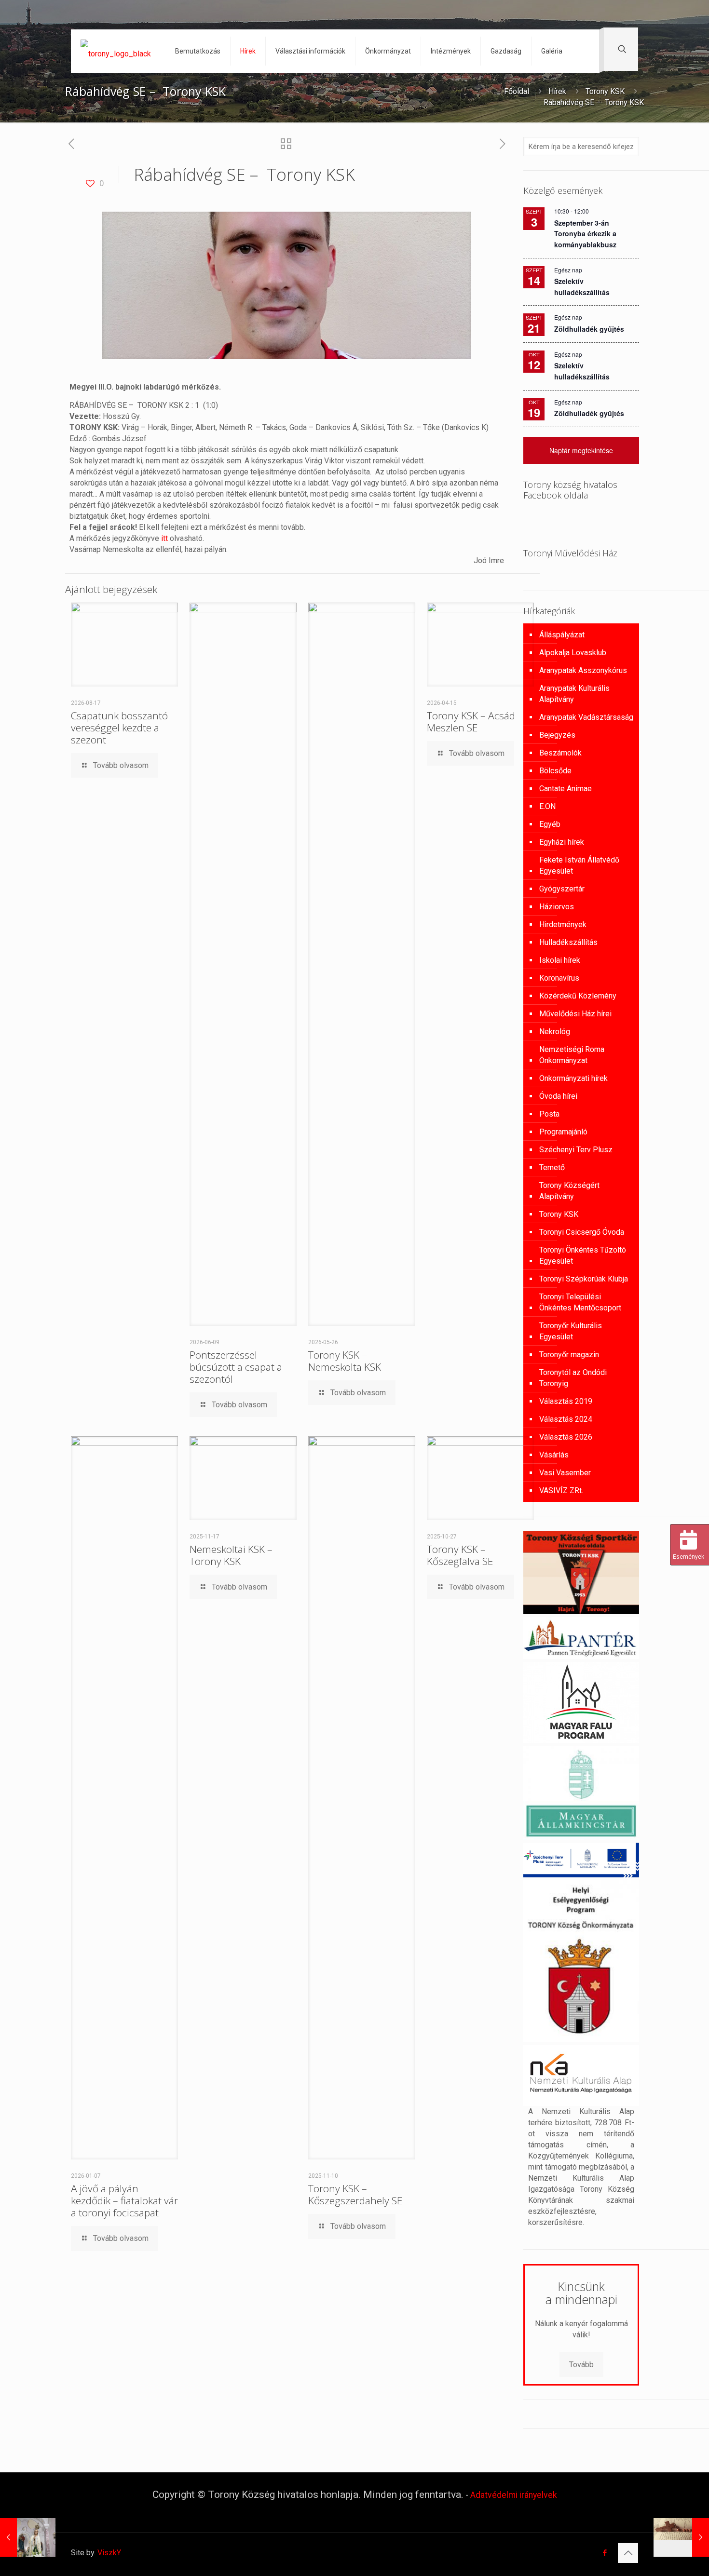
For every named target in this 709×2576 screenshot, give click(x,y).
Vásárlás (554, 1455)
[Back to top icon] (628, 2553)
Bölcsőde (555, 771)
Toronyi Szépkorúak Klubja (584, 1279)
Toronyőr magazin (569, 1355)
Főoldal (517, 91)
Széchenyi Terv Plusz (576, 1150)
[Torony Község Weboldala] (116, 51)
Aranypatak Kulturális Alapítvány (574, 694)
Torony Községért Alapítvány (569, 1191)
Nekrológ (555, 1032)
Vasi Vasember (565, 1473)
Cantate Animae (566, 789)
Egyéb (550, 824)
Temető (552, 1167)
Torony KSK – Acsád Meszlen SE (471, 722)
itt (164, 538)
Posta (549, 1114)
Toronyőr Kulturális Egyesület (571, 1331)
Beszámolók (560, 753)
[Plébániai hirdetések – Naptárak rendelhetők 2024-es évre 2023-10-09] (28, 2537)
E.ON (547, 806)
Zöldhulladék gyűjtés (589, 329)
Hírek (557, 91)
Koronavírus (559, 978)
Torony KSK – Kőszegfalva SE (460, 1555)
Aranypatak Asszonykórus (583, 670)
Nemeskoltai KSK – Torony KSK (231, 1555)
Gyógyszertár (562, 889)
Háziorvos (557, 907)
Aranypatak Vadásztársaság (586, 717)
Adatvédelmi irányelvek (514, 2495)
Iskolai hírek (560, 960)
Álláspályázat (562, 635)
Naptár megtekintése (581, 450)
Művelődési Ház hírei (575, 1014)
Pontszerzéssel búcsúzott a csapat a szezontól (236, 1367)
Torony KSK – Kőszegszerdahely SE (355, 2194)
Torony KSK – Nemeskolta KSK (345, 1361)
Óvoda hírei (558, 1096)
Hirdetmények (563, 924)
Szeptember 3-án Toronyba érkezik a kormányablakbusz (585, 234)
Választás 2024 (566, 1419)
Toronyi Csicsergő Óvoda (582, 1232)
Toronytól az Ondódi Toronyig (573, 1378)
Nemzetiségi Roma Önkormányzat (572, 1055)
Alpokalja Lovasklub (573, 653)
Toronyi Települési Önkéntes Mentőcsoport (580, 1302)
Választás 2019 (566, 1401)
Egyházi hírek (562, 842)
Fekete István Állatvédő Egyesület (579, 865)
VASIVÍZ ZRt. (561, 1490)
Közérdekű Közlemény (578, 996)
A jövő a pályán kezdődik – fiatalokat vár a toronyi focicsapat (124, 2200)
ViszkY (109, 2553)
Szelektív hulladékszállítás (582, 371)
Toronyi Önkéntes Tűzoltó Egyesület (583, 1255)
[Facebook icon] (605, 2553)
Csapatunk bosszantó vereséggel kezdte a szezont (119, 728)
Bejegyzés (557, 735)
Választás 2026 (566, 1437)
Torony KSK (605, 91)
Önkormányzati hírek (573, 1078)
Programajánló (563, 1132)
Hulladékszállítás (568, 942)
